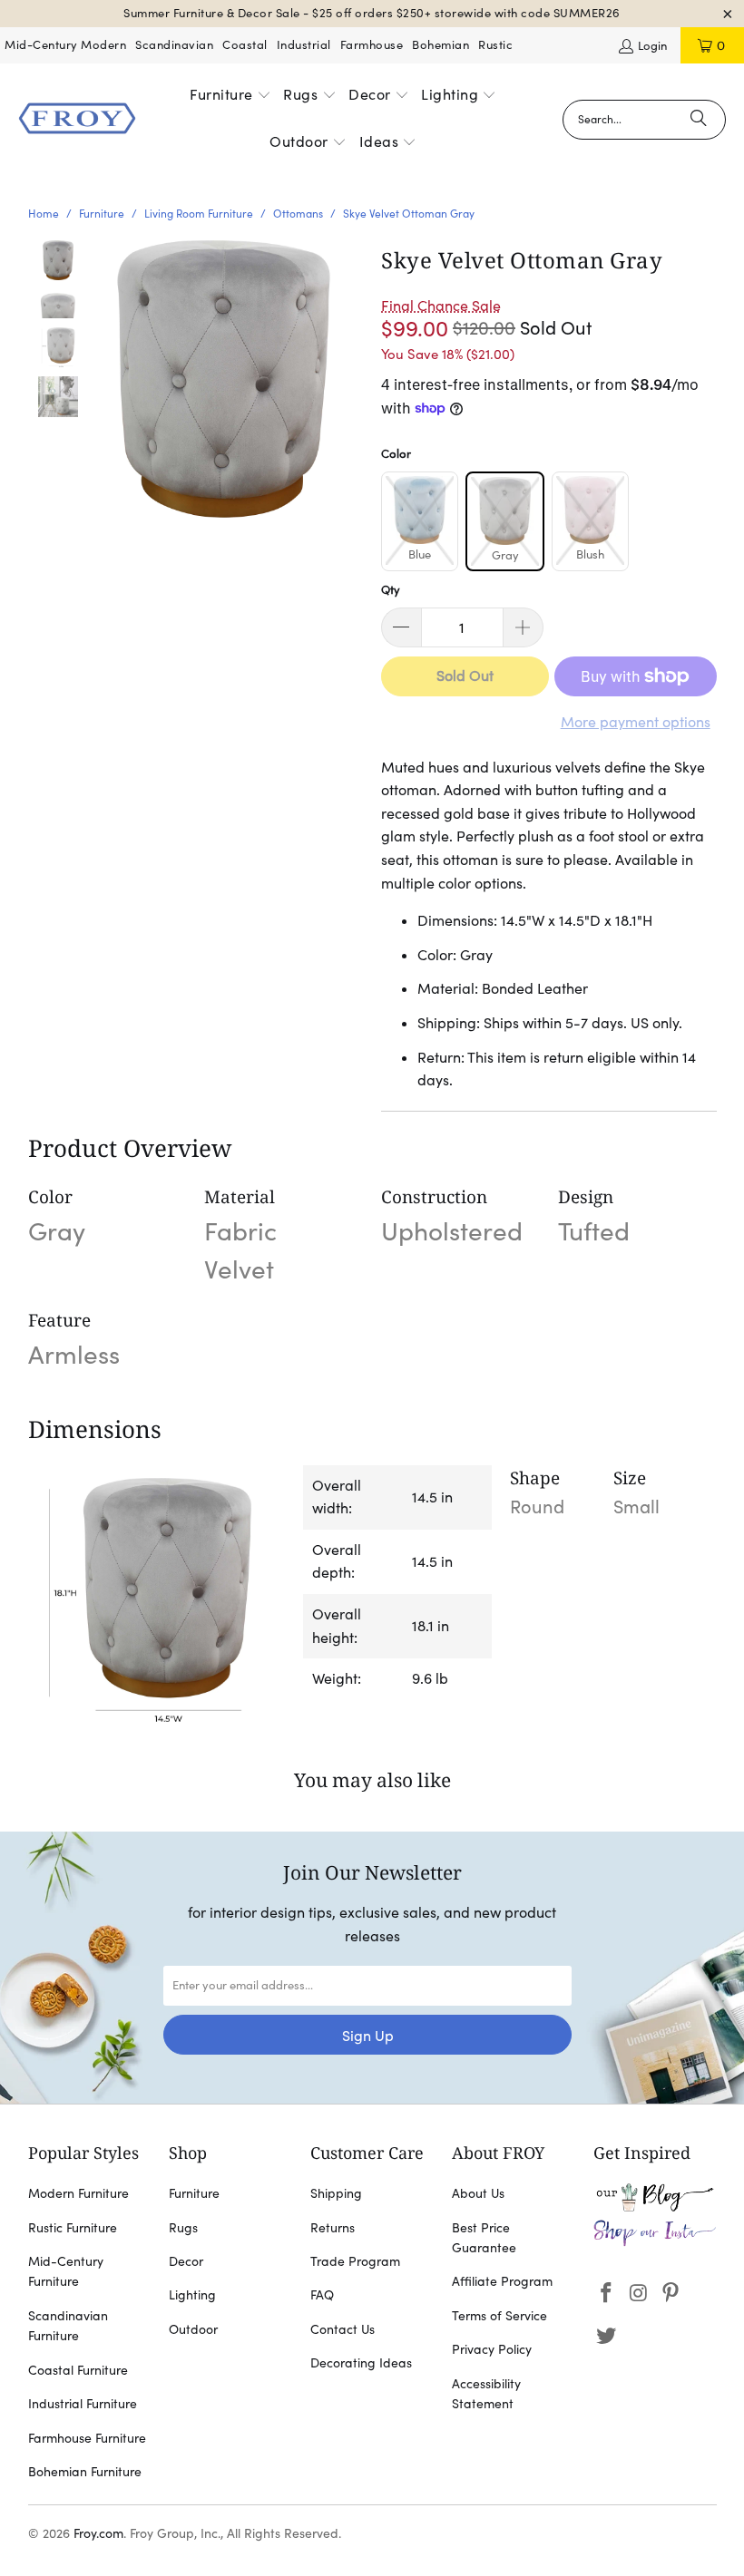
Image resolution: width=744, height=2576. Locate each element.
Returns (333, 2228)
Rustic (495, 45)
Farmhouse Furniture (87, 2438)
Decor (186, 2261)
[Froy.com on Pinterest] (671, 2294)
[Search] (699, 120)
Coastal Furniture (78, 2370)
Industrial (304, 45)
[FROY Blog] (655, 2207)
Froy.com (98, 2533)
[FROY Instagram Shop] (655, 2242)
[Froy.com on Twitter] (607, 2336)
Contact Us (343, 2329)
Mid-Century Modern (65, 45)
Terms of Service (499, 2316)
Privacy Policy (492, 2349)
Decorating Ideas (361, 2363)
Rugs (183, 2228)
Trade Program (355, 2261)
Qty (391, 590)
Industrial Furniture (83, 2404)
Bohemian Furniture (85, 2472)
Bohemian (441, 45)
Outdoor (193, 2329)
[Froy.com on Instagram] (639, 2294)
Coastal (245, 45)
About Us (478, 2193)
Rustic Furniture (73, 2228)
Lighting (192, 2295)
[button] (230, 96)
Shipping (336, 2193)
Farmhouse (372, 45)
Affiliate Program (502, 2281)
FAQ (322, 2295)
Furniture (194, 2193)
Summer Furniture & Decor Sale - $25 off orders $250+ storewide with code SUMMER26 (372, 13)
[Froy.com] (77, 120)
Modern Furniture (78, 2193)
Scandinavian (174, 45)
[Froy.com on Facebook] (607, 2294)
